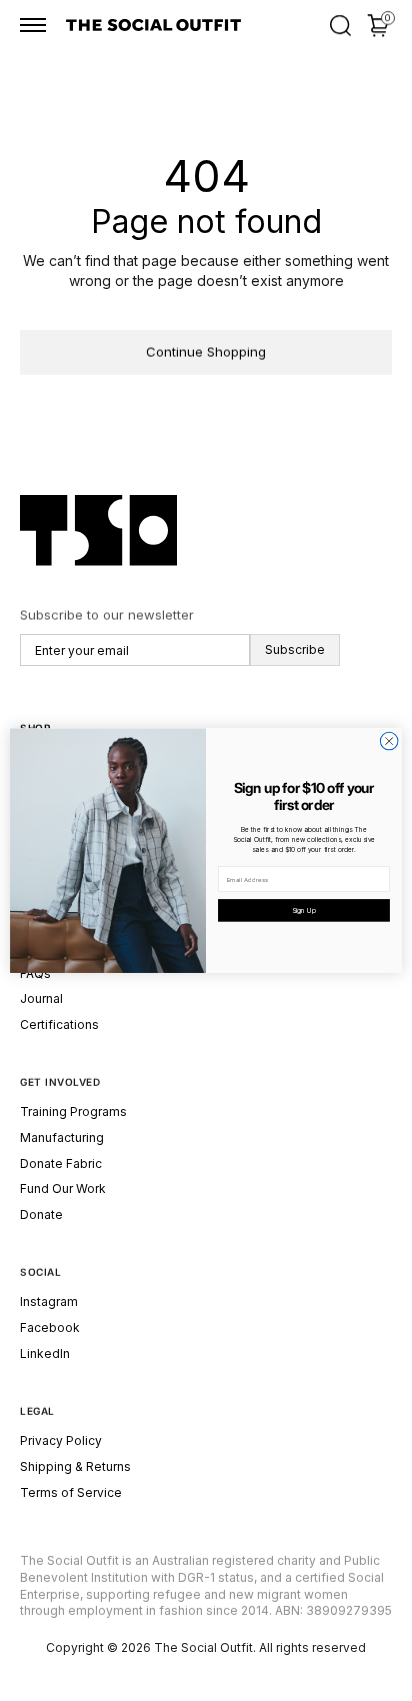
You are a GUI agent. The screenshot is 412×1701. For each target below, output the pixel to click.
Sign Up (304, 910)
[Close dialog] (389, 741)
